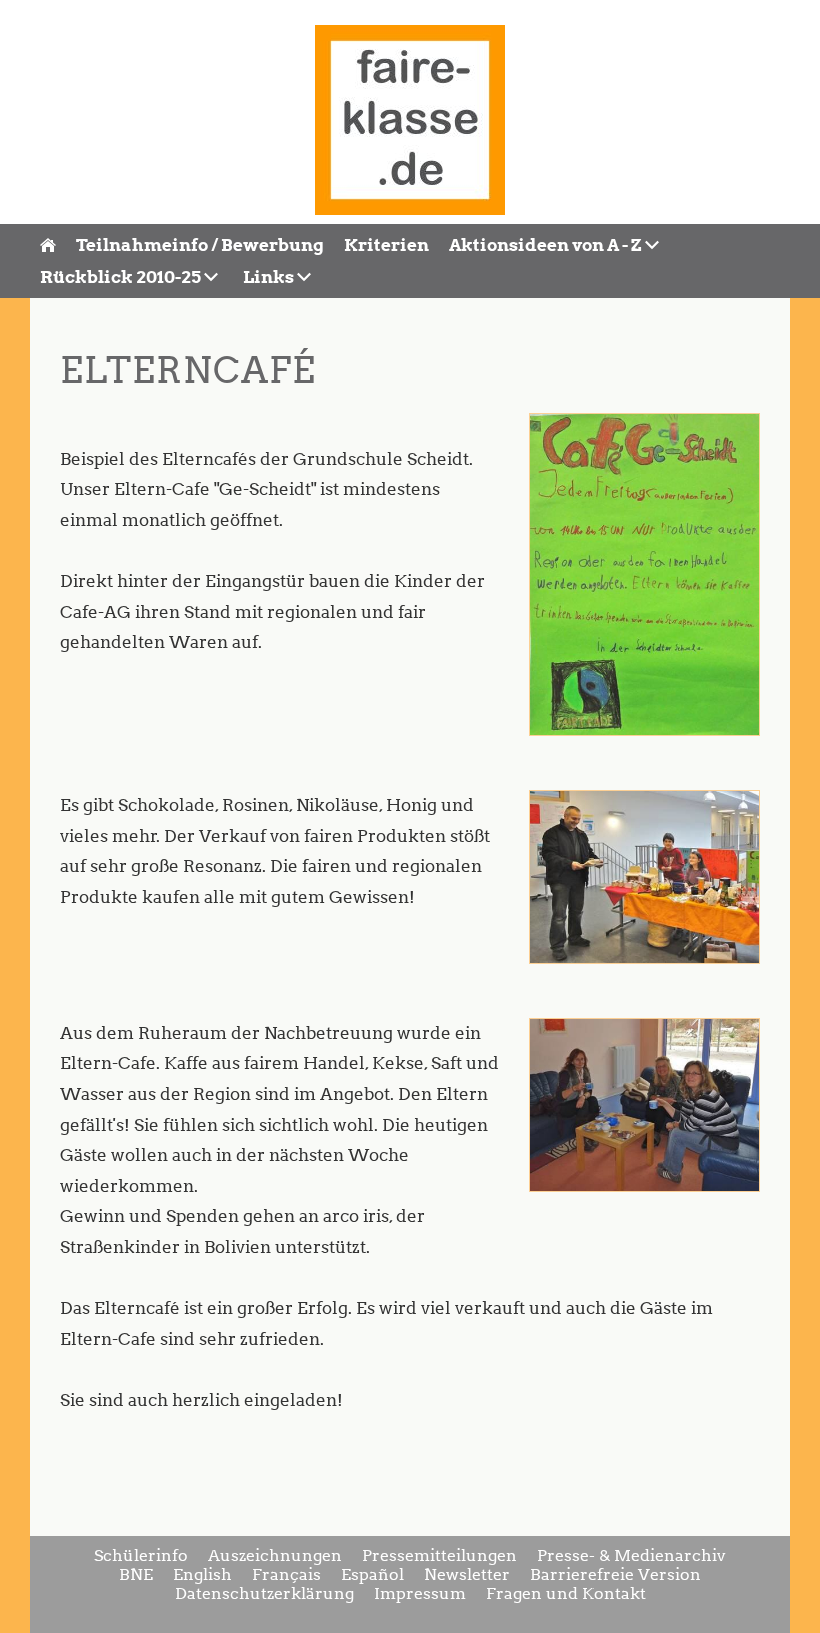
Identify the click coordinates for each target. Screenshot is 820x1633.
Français (286, 1574)
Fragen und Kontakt (566, 1593)
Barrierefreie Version (615, 1574)
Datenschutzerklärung (264, 1593)
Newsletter (467, 1574)
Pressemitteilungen (439, 1555)
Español (372, 1574)
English (202, 1574)
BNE (136, 1574)
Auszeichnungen (275, 1555)
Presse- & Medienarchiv (631, 1555)
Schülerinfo (141, 1555)
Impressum (420, 1593)
